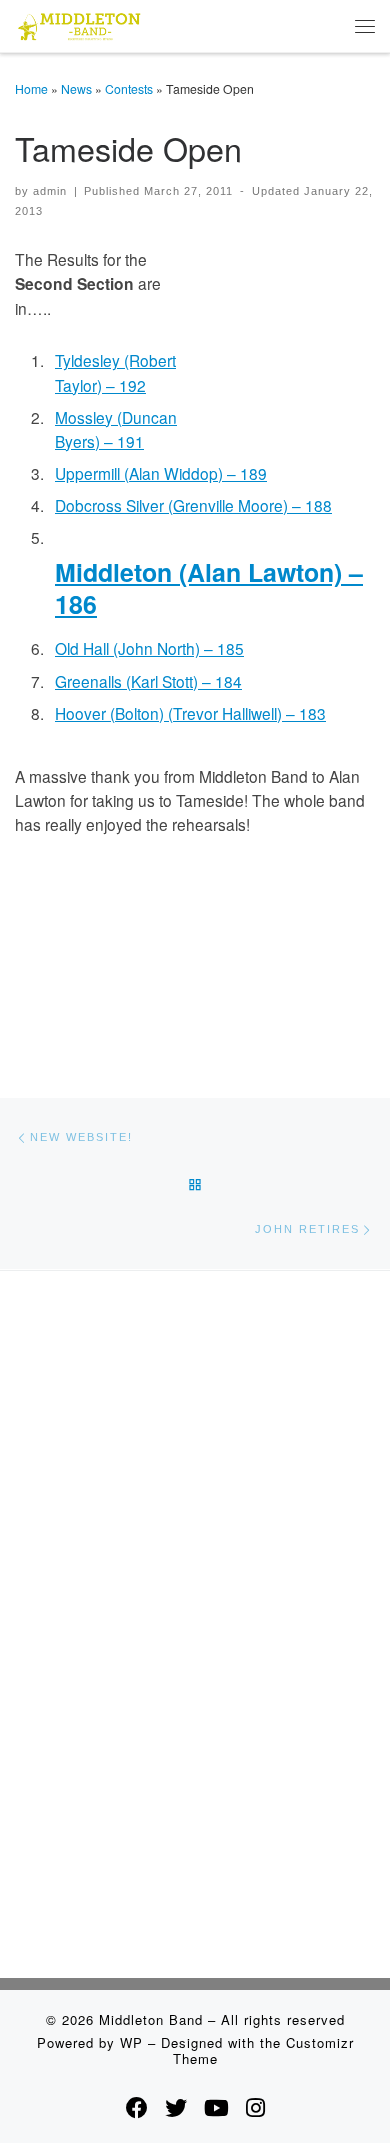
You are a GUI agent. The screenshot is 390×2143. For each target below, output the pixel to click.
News (76, 88)
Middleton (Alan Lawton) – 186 (209, 588)
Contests (129, 88)
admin (50, 191)
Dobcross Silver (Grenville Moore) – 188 (193, 505)
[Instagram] (255, 2107)
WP (131, 2042)
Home (31, 88)
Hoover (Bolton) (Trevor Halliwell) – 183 (190, 713)
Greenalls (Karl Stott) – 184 (148, 681)
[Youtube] (216, 2107)
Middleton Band (151, 2019)
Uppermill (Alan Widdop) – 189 (161, 473)
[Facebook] (137, 2107)
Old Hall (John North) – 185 (149, 648)
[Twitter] (176, 2107)
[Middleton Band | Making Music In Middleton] (79, 23)
